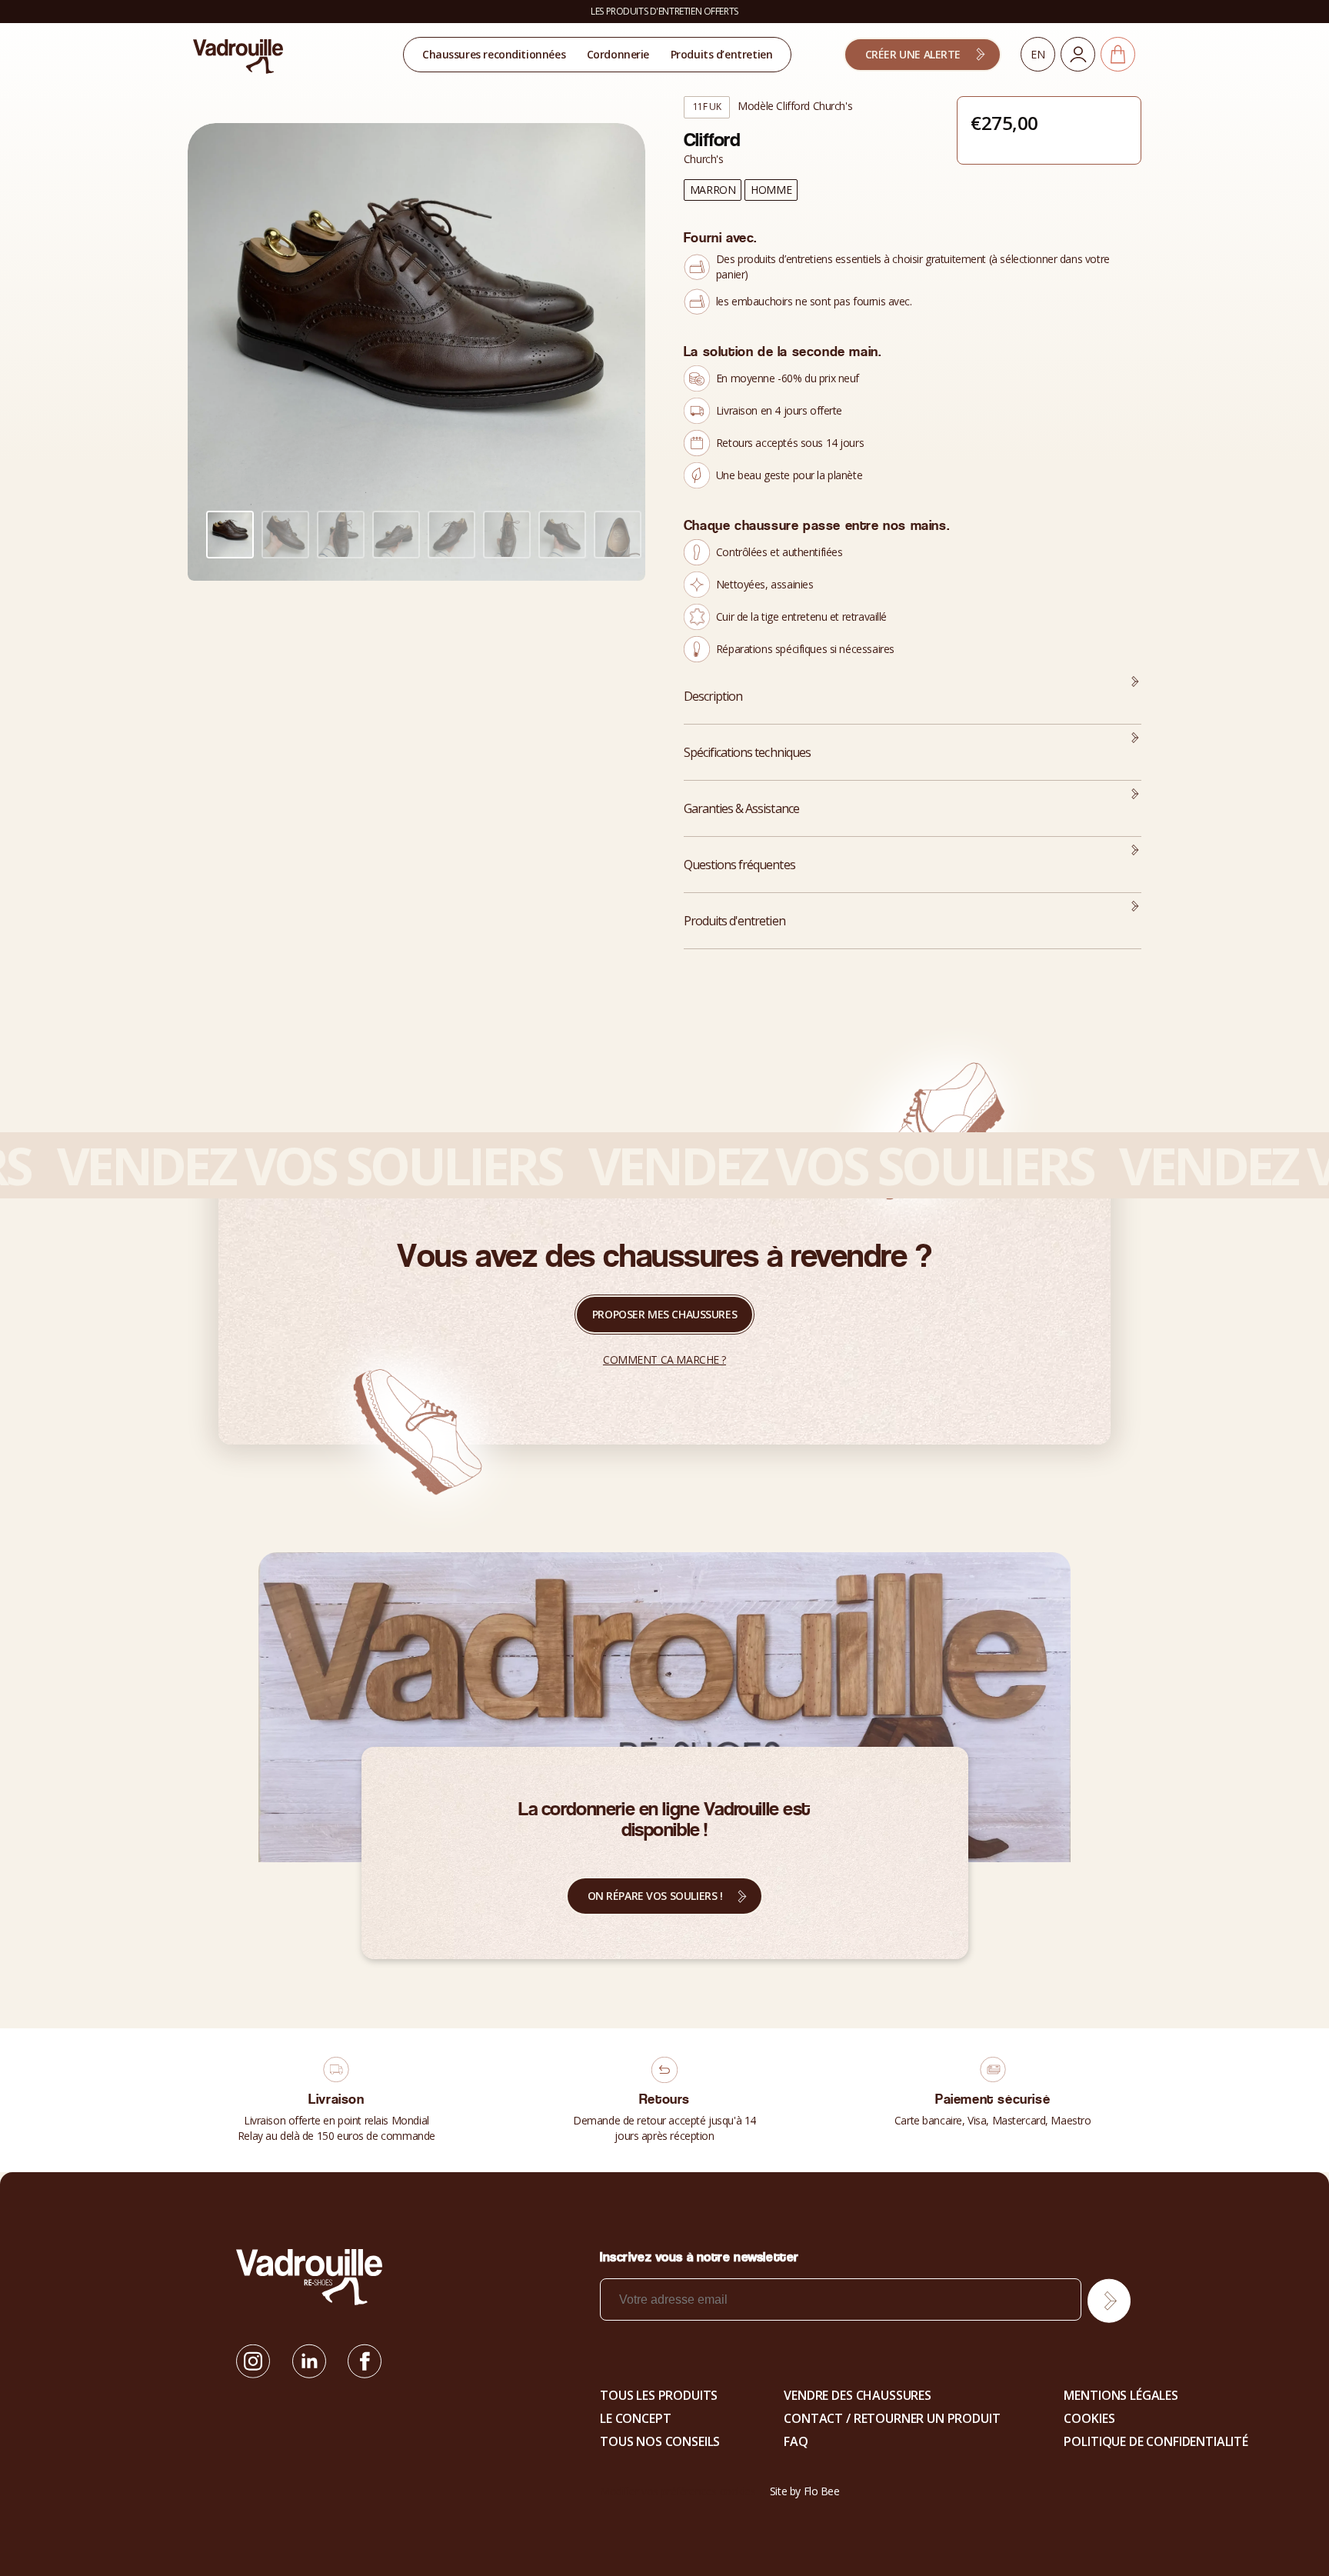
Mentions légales (1121, 2395)
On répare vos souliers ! (655, 1896)
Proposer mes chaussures (664, 1314)
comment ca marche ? (664, 1360)
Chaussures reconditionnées (494, 54)
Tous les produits (659, 2395)
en (1038, 54)
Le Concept (635, 2418)
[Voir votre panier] (1118, 54)
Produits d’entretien (722, 54)
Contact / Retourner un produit (892, 2418)
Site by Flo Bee (805, 2491)
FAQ (796, 2441)
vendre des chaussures (858, 2395)
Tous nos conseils (660, 2441)
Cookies (1089, 2418)
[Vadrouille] (238, 55)
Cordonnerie (618, 54)
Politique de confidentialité (1156, 2441)
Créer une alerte (913, 54)
